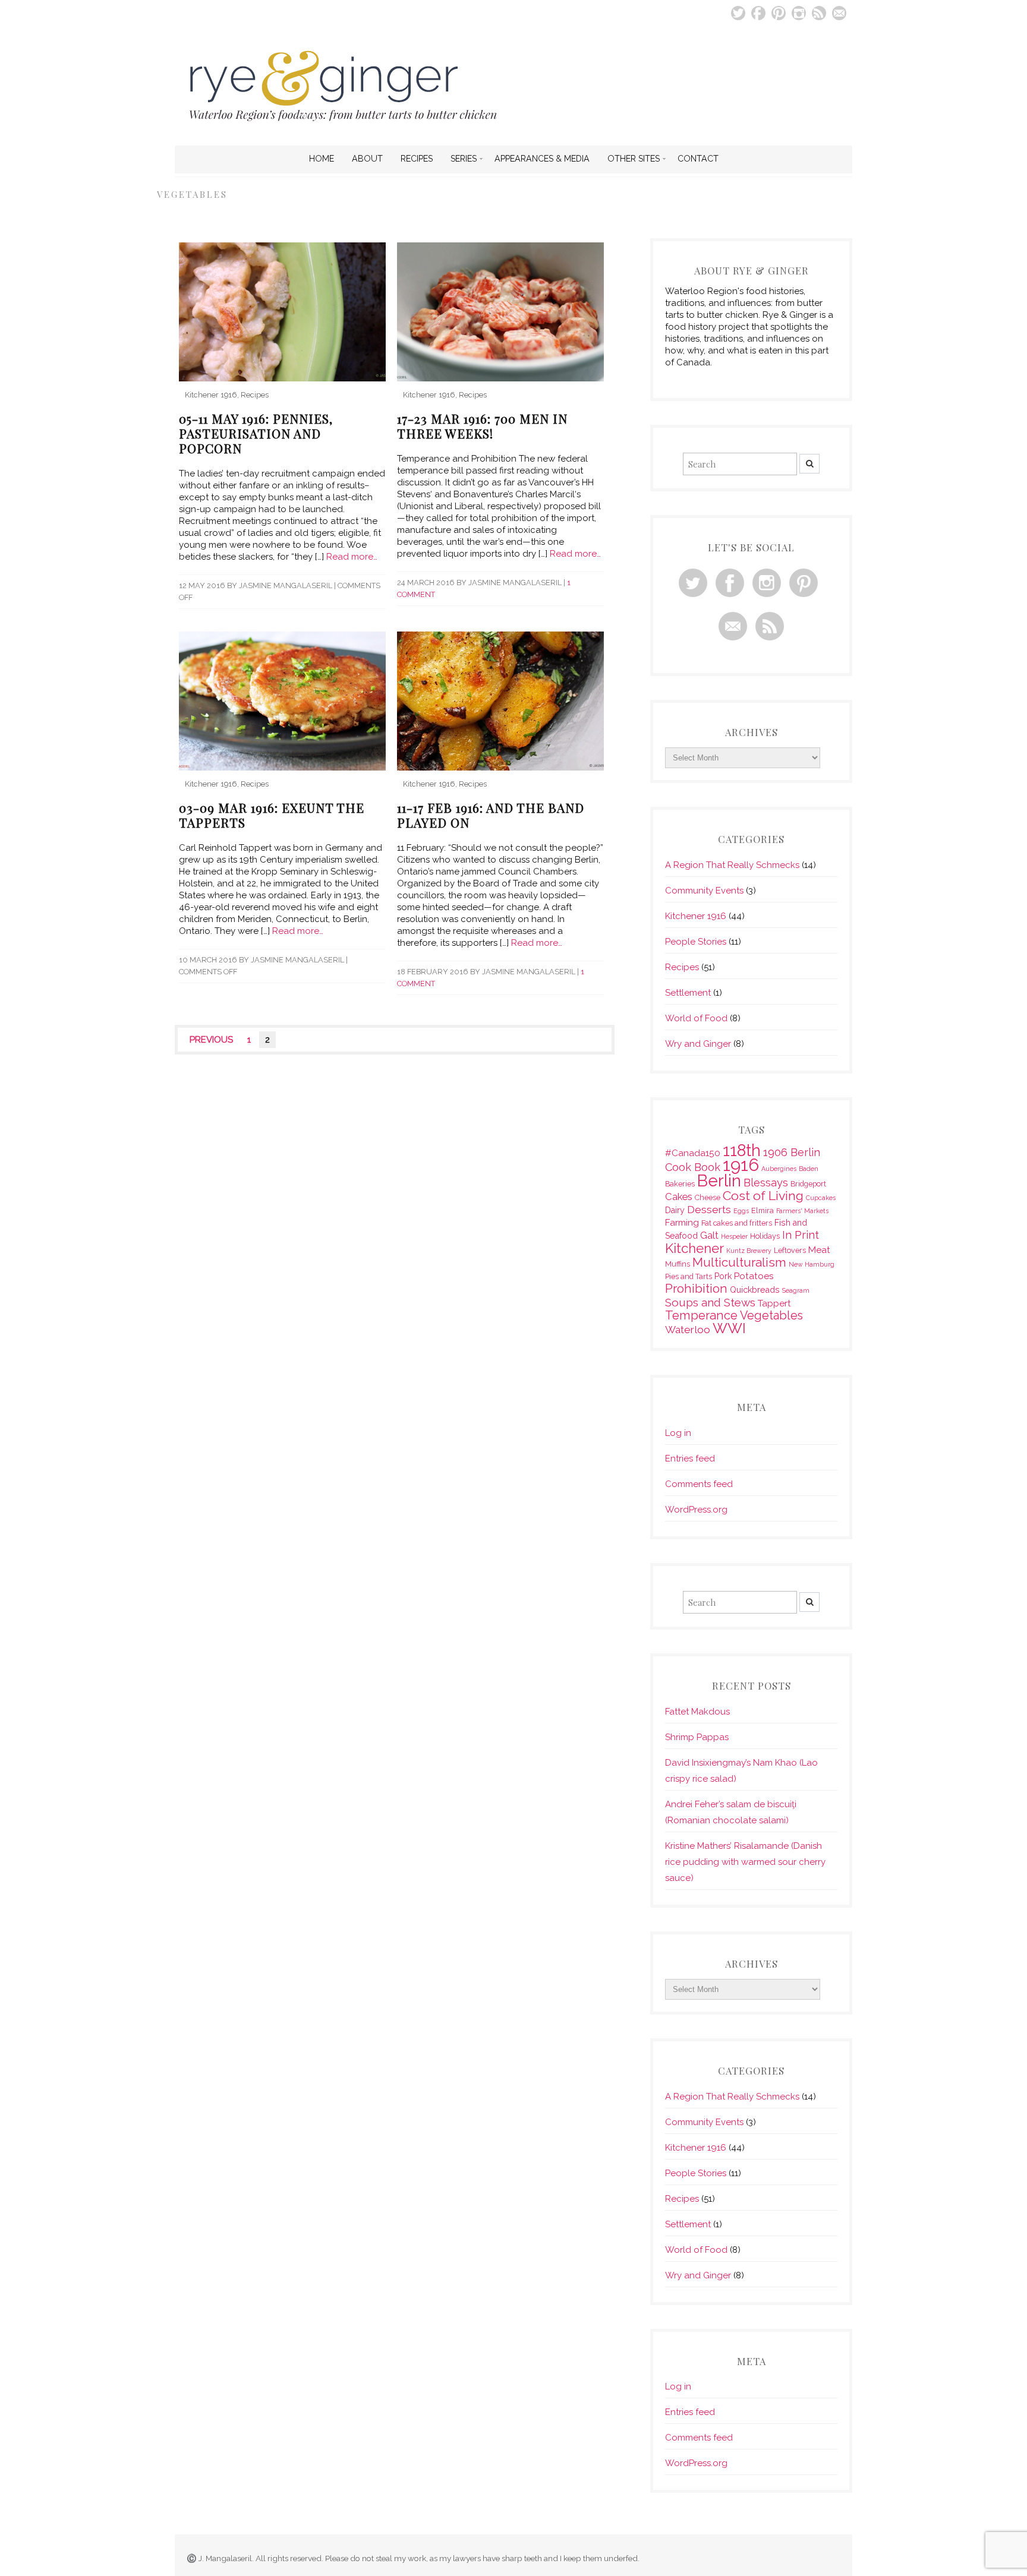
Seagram (796, 1290)
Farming (682, 1222)
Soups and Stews (710, 1302)
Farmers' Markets (802, 1211)
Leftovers (790, 1250)
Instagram (799, 13)
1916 (741, 1165)
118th (742, 1150)
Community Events (704, 891)
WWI (729, 1328)
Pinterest (779, 13)
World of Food (696, 1018)
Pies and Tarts (689, 1276)
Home (322, 159)
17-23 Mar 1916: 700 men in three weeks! (482, 426)
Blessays (766, 1183)
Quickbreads (755, 1290)
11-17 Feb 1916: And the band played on (491, 815)
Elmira (763, 1210)
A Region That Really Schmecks (732, 865)
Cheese (708, 1197)
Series (464, 159)
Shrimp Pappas (697, 1737)
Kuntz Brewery (749, 1251)
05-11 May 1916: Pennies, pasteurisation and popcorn (256, 433)
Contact (698, 159)
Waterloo (688, 1330)
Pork (723, 1276)
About (367, 159)
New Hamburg (812, 1264)
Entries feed (690, 1459)
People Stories (696, 942)
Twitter (738, 13)
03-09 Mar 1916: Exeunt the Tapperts (272, 815)
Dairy (675, 1210)
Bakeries (680, 1184)
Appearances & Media (542, 159)
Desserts (709, 1210)
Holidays (765, 1236)
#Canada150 (693, 1153)
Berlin (719, 1180)
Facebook (758, 13)
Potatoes (754, 1276)
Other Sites (634, 159)
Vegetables (771, 1316)
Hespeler (734, 1236)
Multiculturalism (739, 1262)
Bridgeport (808, 1184)
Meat (819, 1250)
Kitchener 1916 (211, 395)
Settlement (688, 993)
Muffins (678, 1264)
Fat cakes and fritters (737, 1223)
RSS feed (770, 626)
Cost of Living (763, 1196)
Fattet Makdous (697, 1712)
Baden (809, 1169)
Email (839, 13)
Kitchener (694, 1248)
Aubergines (779, 1169)
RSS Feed (819, 13)
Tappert (774, 1303)
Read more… (352, 557)
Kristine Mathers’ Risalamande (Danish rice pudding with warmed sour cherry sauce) (745, 1862)
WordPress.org (696, 1510)
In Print (801, 1235)
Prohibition (696, 1289)
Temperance (701, 1315)
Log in (678, 1433)
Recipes (417, 159)
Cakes (679, 1197)
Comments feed (699, 1484)
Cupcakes (821, 1198)
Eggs (741, 1211)
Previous (211, 1040)
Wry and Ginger (698, 1044)
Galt (709, 1235)
